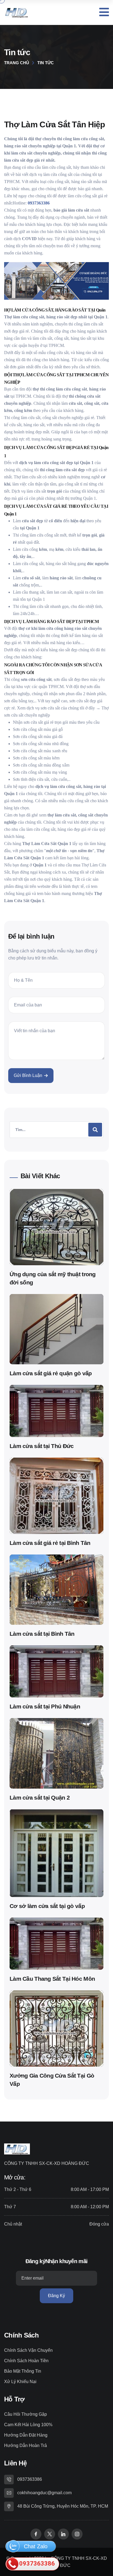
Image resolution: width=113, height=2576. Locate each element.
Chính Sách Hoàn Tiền (26, 2361)
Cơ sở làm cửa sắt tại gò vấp (47, 1906)
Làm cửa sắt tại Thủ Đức (42, 1446)
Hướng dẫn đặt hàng (26, 2435)
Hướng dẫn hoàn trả (26, 2445)
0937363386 (30, 2479)
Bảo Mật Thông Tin (23, 2371)
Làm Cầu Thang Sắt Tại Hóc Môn (52, 1979)
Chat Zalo (35, 2546)
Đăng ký (56, 2296)
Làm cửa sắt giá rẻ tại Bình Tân (50, 1543)
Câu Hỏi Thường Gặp (26, 2414)
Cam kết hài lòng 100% (28, 2425)
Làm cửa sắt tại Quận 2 (40, 1798)
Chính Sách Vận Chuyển (28, 2350)
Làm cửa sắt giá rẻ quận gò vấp (51, 1373)
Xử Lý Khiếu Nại (20, 2382)
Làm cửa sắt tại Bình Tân (42, 1634)
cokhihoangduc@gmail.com (44, 2493)
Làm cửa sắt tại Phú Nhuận (45, 1706)
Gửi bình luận (28, 1075)
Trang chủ (17, 63)
